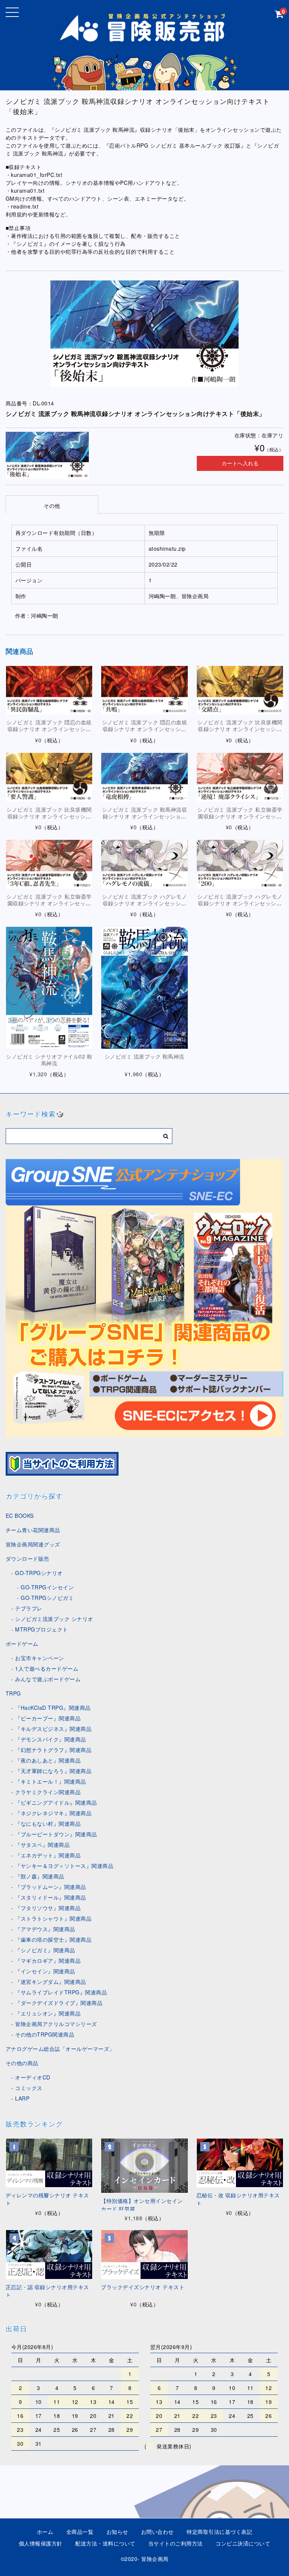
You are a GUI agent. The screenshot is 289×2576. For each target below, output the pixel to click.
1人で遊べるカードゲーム (47, 1668)
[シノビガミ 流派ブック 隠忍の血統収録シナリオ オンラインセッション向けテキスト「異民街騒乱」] (49, 690)
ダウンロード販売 (27, 1558)
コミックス (29, 2088)
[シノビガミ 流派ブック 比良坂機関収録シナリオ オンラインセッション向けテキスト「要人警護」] (49, 777)
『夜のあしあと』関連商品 (48, 1760)
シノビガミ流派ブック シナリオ (54, 1619)
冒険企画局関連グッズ (33, 1544)
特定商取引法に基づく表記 (219, 2532)
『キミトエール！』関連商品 (51, 1781)
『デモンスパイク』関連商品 (51, 1739)
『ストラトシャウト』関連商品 (53, 1918)
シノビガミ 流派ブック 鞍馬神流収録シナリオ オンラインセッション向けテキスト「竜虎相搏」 (145, 816)
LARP (22, 2098)
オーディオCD (33, 2077)
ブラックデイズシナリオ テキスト (143, 2287)
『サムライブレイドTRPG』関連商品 (61, 1992)
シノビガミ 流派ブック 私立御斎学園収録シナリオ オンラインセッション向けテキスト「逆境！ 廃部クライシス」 (240, 820)
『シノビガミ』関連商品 (45, 1950)
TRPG (13, 1693)
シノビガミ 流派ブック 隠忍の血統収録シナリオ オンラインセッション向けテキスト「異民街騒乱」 (49, 729)
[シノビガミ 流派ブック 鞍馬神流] (144, 988)
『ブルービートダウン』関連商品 (56, 1834)
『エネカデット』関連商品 (48, 1855)
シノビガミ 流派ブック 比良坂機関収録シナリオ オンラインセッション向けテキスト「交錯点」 (240, 729)
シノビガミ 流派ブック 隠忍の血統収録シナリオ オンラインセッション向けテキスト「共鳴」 (145, 729)
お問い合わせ (157, 2532)
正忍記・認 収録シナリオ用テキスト (47, 2291)
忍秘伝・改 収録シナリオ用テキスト (238, 2199)
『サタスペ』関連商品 (42, 1845)
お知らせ (117, 2532)
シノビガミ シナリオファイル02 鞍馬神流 (49, 1060)
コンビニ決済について (243, 2543)
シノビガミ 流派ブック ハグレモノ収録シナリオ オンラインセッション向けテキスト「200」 (240, 903)
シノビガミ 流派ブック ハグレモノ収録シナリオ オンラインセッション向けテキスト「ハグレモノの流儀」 (145, 907)
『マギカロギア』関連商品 (48, 1961)
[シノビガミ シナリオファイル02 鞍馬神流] (49, 988)
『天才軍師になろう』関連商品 (53, 1771)
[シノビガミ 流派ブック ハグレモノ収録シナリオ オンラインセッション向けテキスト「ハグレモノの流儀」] (144, 864)
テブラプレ (29, 1608)
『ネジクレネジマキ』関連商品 (53, 1813)
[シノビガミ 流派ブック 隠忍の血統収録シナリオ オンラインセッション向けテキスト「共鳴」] (144, 690)
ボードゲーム (22, 1644)
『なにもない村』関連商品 (48, 1823)
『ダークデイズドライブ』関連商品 (59, 2003)
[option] (145, 334)
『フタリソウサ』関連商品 (48, 1908)
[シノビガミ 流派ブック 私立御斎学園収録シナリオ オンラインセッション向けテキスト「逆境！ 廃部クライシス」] (240, 777)
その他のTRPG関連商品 (45, 2034)
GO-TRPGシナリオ (39, 1573)
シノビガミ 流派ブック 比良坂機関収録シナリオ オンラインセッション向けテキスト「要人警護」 (49, 816)
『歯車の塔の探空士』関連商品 (53, 1939)
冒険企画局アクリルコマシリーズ (56, 2024)
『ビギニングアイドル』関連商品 (56, 1802)
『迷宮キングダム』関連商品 (51, 1982)
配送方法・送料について (105, 2543)
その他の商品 (22, 2063)
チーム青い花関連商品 (33, 1530)
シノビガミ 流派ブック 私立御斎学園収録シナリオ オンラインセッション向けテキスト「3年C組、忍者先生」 (49, 907)
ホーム (45, 2532)
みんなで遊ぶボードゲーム (48, 1679)
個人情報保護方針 (41, 2543)
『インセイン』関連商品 (45, 1971)
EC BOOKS (20, 1516)
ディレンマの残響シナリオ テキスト (47, 2199)
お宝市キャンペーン (40, 1658)
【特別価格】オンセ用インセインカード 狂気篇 (142, 2205)
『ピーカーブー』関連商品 (48, 1718)
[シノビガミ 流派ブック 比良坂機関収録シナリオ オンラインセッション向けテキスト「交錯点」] (240, 690)
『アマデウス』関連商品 (45, 1929)
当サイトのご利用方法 (176, 2543)
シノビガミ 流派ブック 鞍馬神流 (144, 1056)
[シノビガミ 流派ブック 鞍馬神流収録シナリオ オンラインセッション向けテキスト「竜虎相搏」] (144, 777)
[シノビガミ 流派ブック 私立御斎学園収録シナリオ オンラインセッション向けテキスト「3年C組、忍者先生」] (49, 864)
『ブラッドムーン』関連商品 (51, 1887)
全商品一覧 (80, 2532)
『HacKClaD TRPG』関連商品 (53, 1708)
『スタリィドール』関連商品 (51, 1897)
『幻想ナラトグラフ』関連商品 (53, 1750)
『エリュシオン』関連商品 (48, 2013)
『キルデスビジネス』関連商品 (53, 1729)
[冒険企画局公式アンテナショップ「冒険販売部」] (144, 39)
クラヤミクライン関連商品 (48, 1792)
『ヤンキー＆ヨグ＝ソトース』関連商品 (64, 1866)
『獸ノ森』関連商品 (40, 1876)
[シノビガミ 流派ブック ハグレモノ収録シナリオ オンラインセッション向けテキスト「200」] (240, 864)
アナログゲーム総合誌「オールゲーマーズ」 (60, 2049)
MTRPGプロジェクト (42, 1629)
